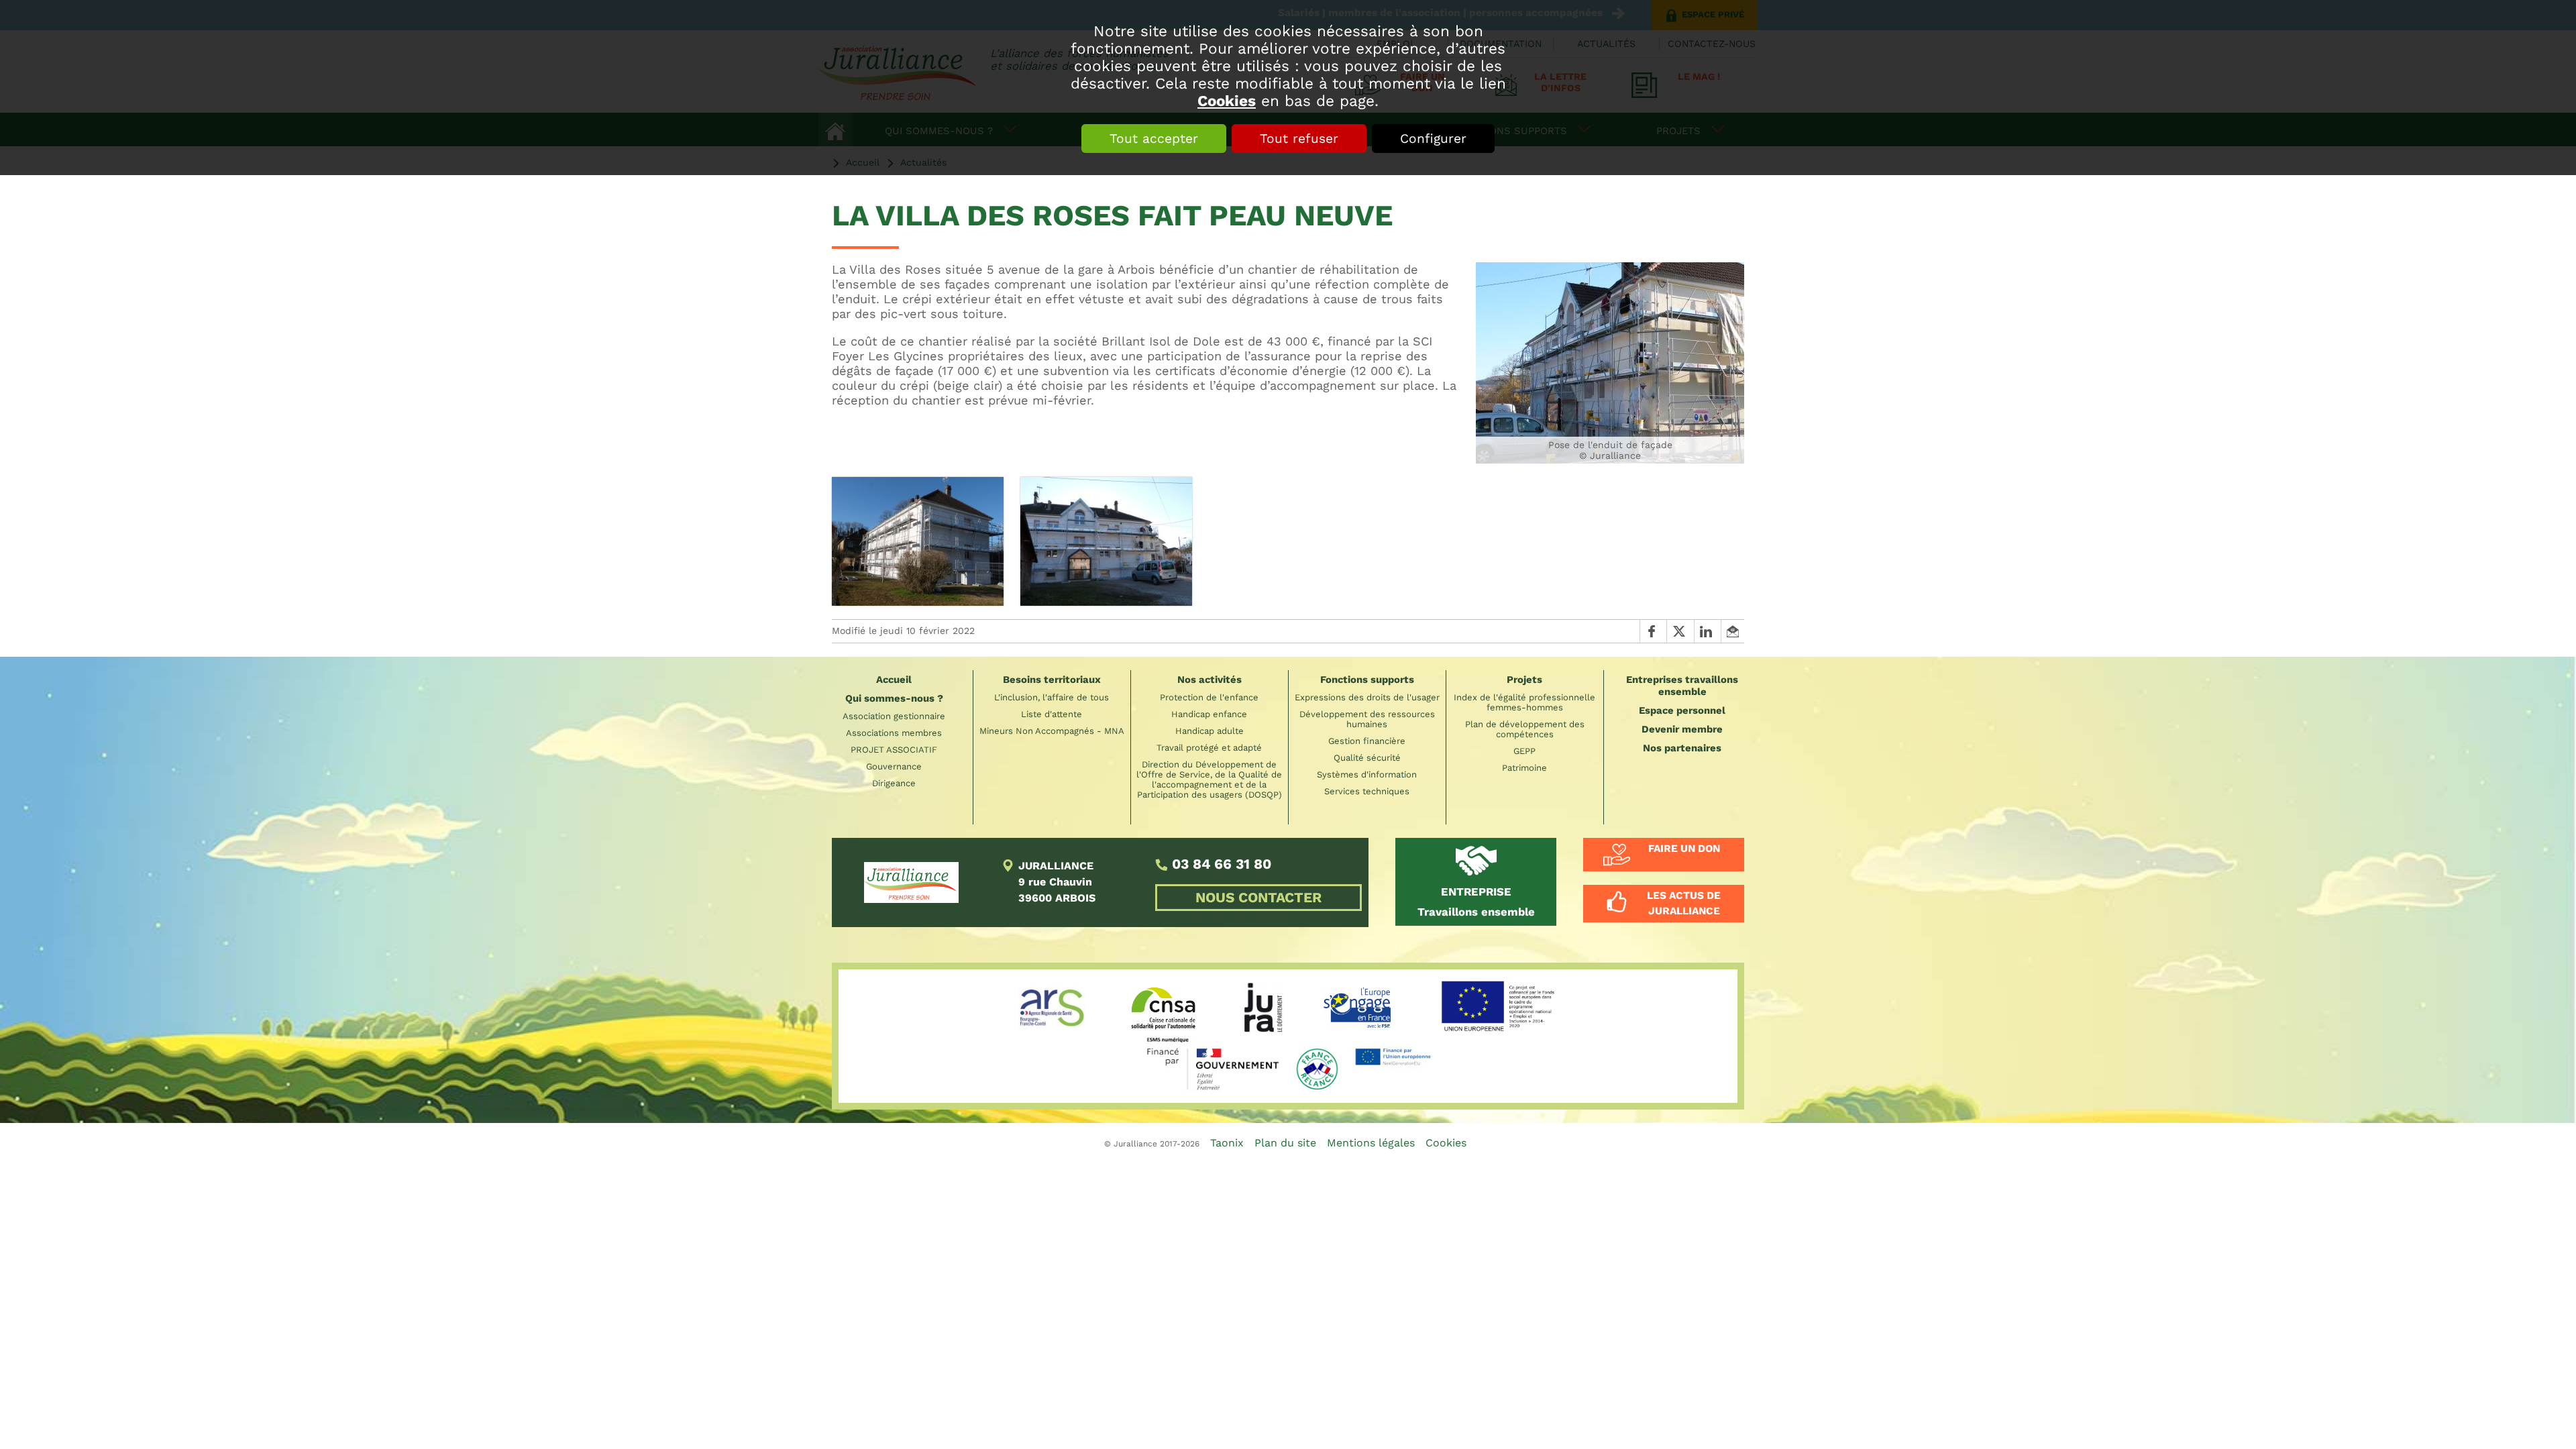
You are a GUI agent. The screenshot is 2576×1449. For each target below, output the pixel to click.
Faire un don (1684, 849)
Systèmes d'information (1367, 774)
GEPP (1524, 751)
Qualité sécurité (1367, 758)
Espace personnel (1682, 710)
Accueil (894, 680)
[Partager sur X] (1680, 631)
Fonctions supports (1367, 680)
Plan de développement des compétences (1525, 729)
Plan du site (1285, 1143)
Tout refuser (1299, 139)
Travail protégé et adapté (1209, 748)
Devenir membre (1682, 729)
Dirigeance (894, 783)
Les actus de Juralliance (1684, 903)
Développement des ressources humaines (1367, 719)
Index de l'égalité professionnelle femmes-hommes (1524, 702)
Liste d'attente (1052, 714)
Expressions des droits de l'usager (1367, 697)
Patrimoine (1524, 768)
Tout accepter (1154, 139)
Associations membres (894, 733)
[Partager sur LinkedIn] (1707, 631)
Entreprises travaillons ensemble (1682, 686)
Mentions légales (1371, 1143)
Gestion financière (1367, 741)
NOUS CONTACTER (1258, 898)
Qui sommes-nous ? (894, 698)
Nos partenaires (1682, 748)
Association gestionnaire (894, 716)
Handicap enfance (1209, 714)
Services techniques (1367, 791)
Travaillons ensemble (1476, 902)
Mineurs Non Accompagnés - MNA (1052, 731)
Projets (1524, 680)
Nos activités (1210, 680)
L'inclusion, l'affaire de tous (1052, 697)
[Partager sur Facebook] (1653, 631)
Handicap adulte (1210, 731)
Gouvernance (894, 766)
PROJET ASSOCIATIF (894, 750)
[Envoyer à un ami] (1732, 631)
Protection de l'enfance (1209, 697)
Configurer (1433, 139)
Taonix (1227, 1143)
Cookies (1227, 101)
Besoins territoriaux (1052, 680)
